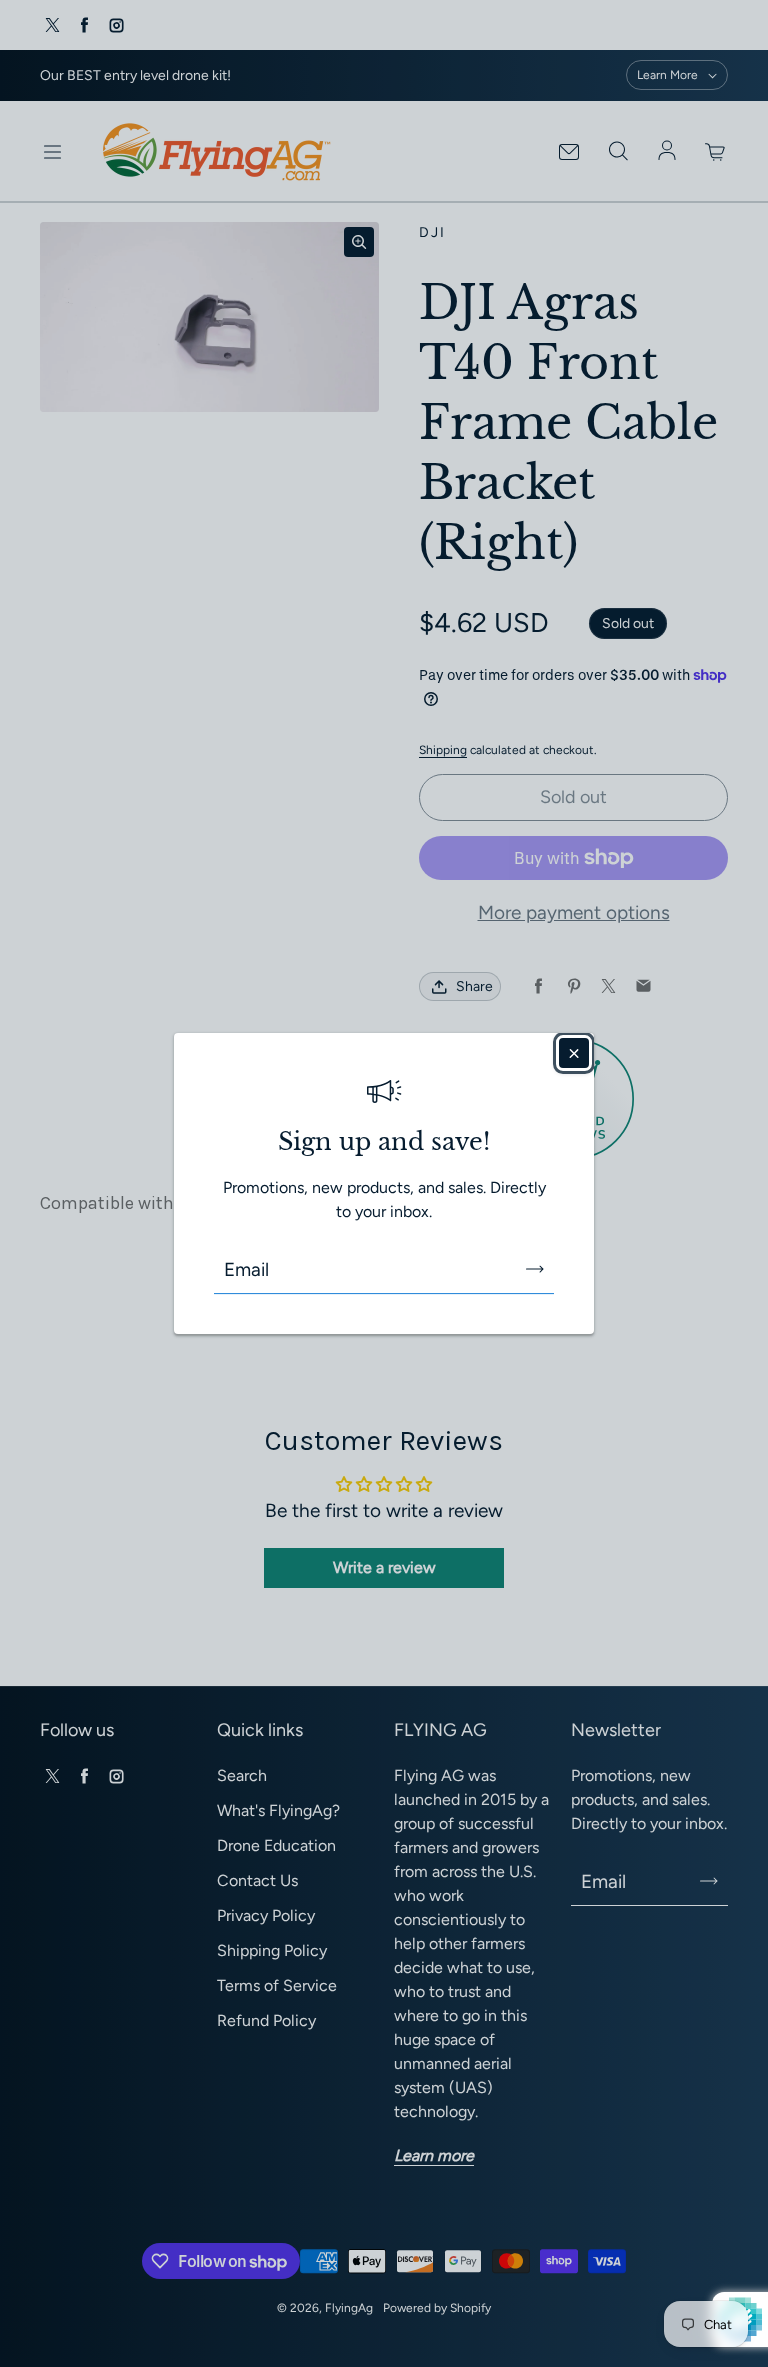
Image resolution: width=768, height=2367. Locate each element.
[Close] (574, 1053)
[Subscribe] (535, 1269)
